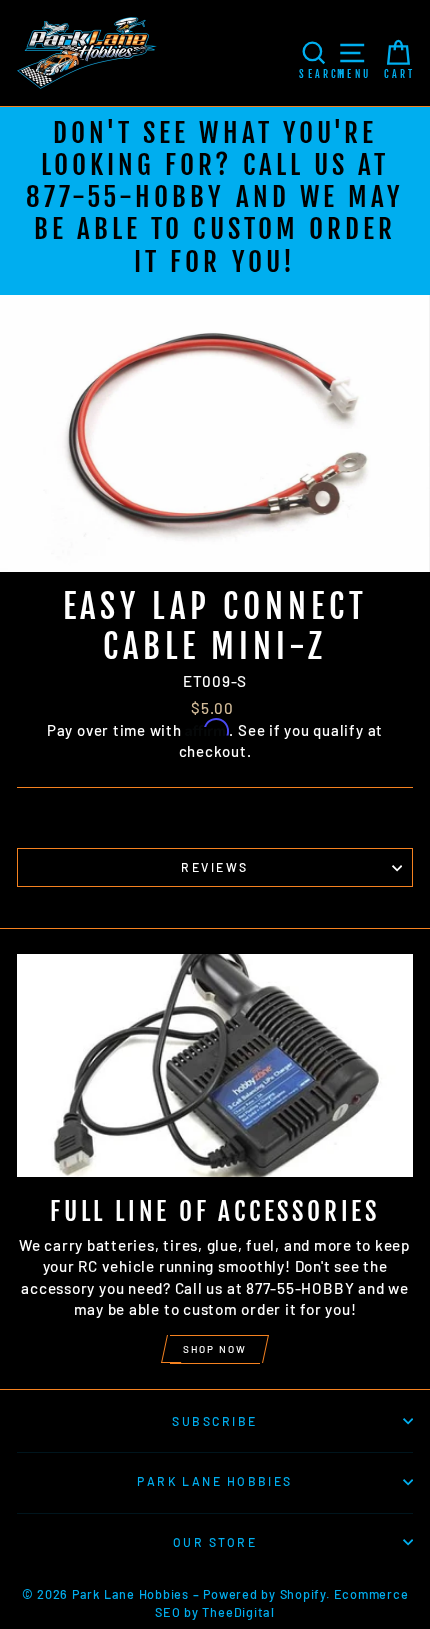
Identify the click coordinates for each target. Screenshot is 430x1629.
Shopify (303, 1594)
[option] (215, 201)
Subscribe (214, 1421)
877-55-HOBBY (125, 197)
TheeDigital (238, 1612)
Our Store (215, 1542)
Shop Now (215, 1349)
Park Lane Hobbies (215, 1481)
